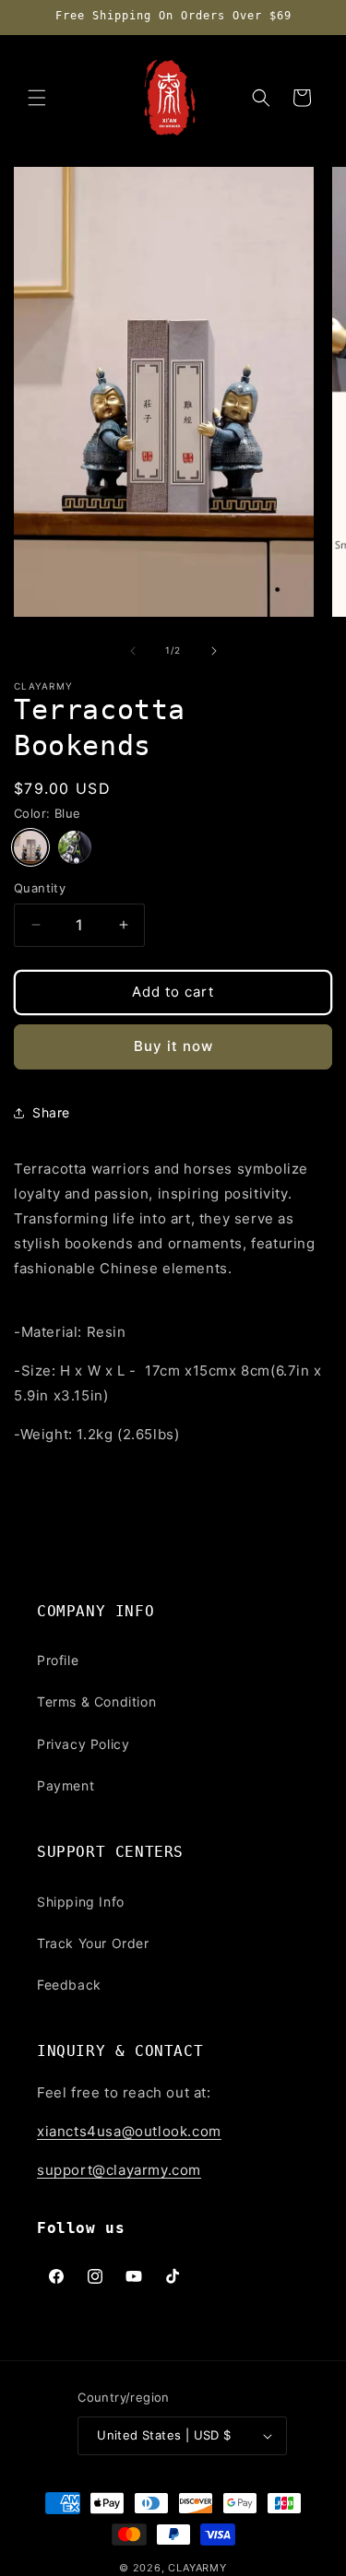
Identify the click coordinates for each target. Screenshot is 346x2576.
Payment (66, 1785)
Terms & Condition (96, 1702)
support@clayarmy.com (119, 2170)
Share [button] (51, 1112)
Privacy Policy (83, 1744)
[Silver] (75, 847)
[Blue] (30, 847)
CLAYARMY (197, 2568)
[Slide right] (214, 651)
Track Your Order (93, 1943)
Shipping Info (81, 1902)
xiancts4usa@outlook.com (129, 2131)
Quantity (40, 888)
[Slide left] (133, 651)
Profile (58, 1660)
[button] (37, 98)
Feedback (69, 1985)
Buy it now (173, 1046)
